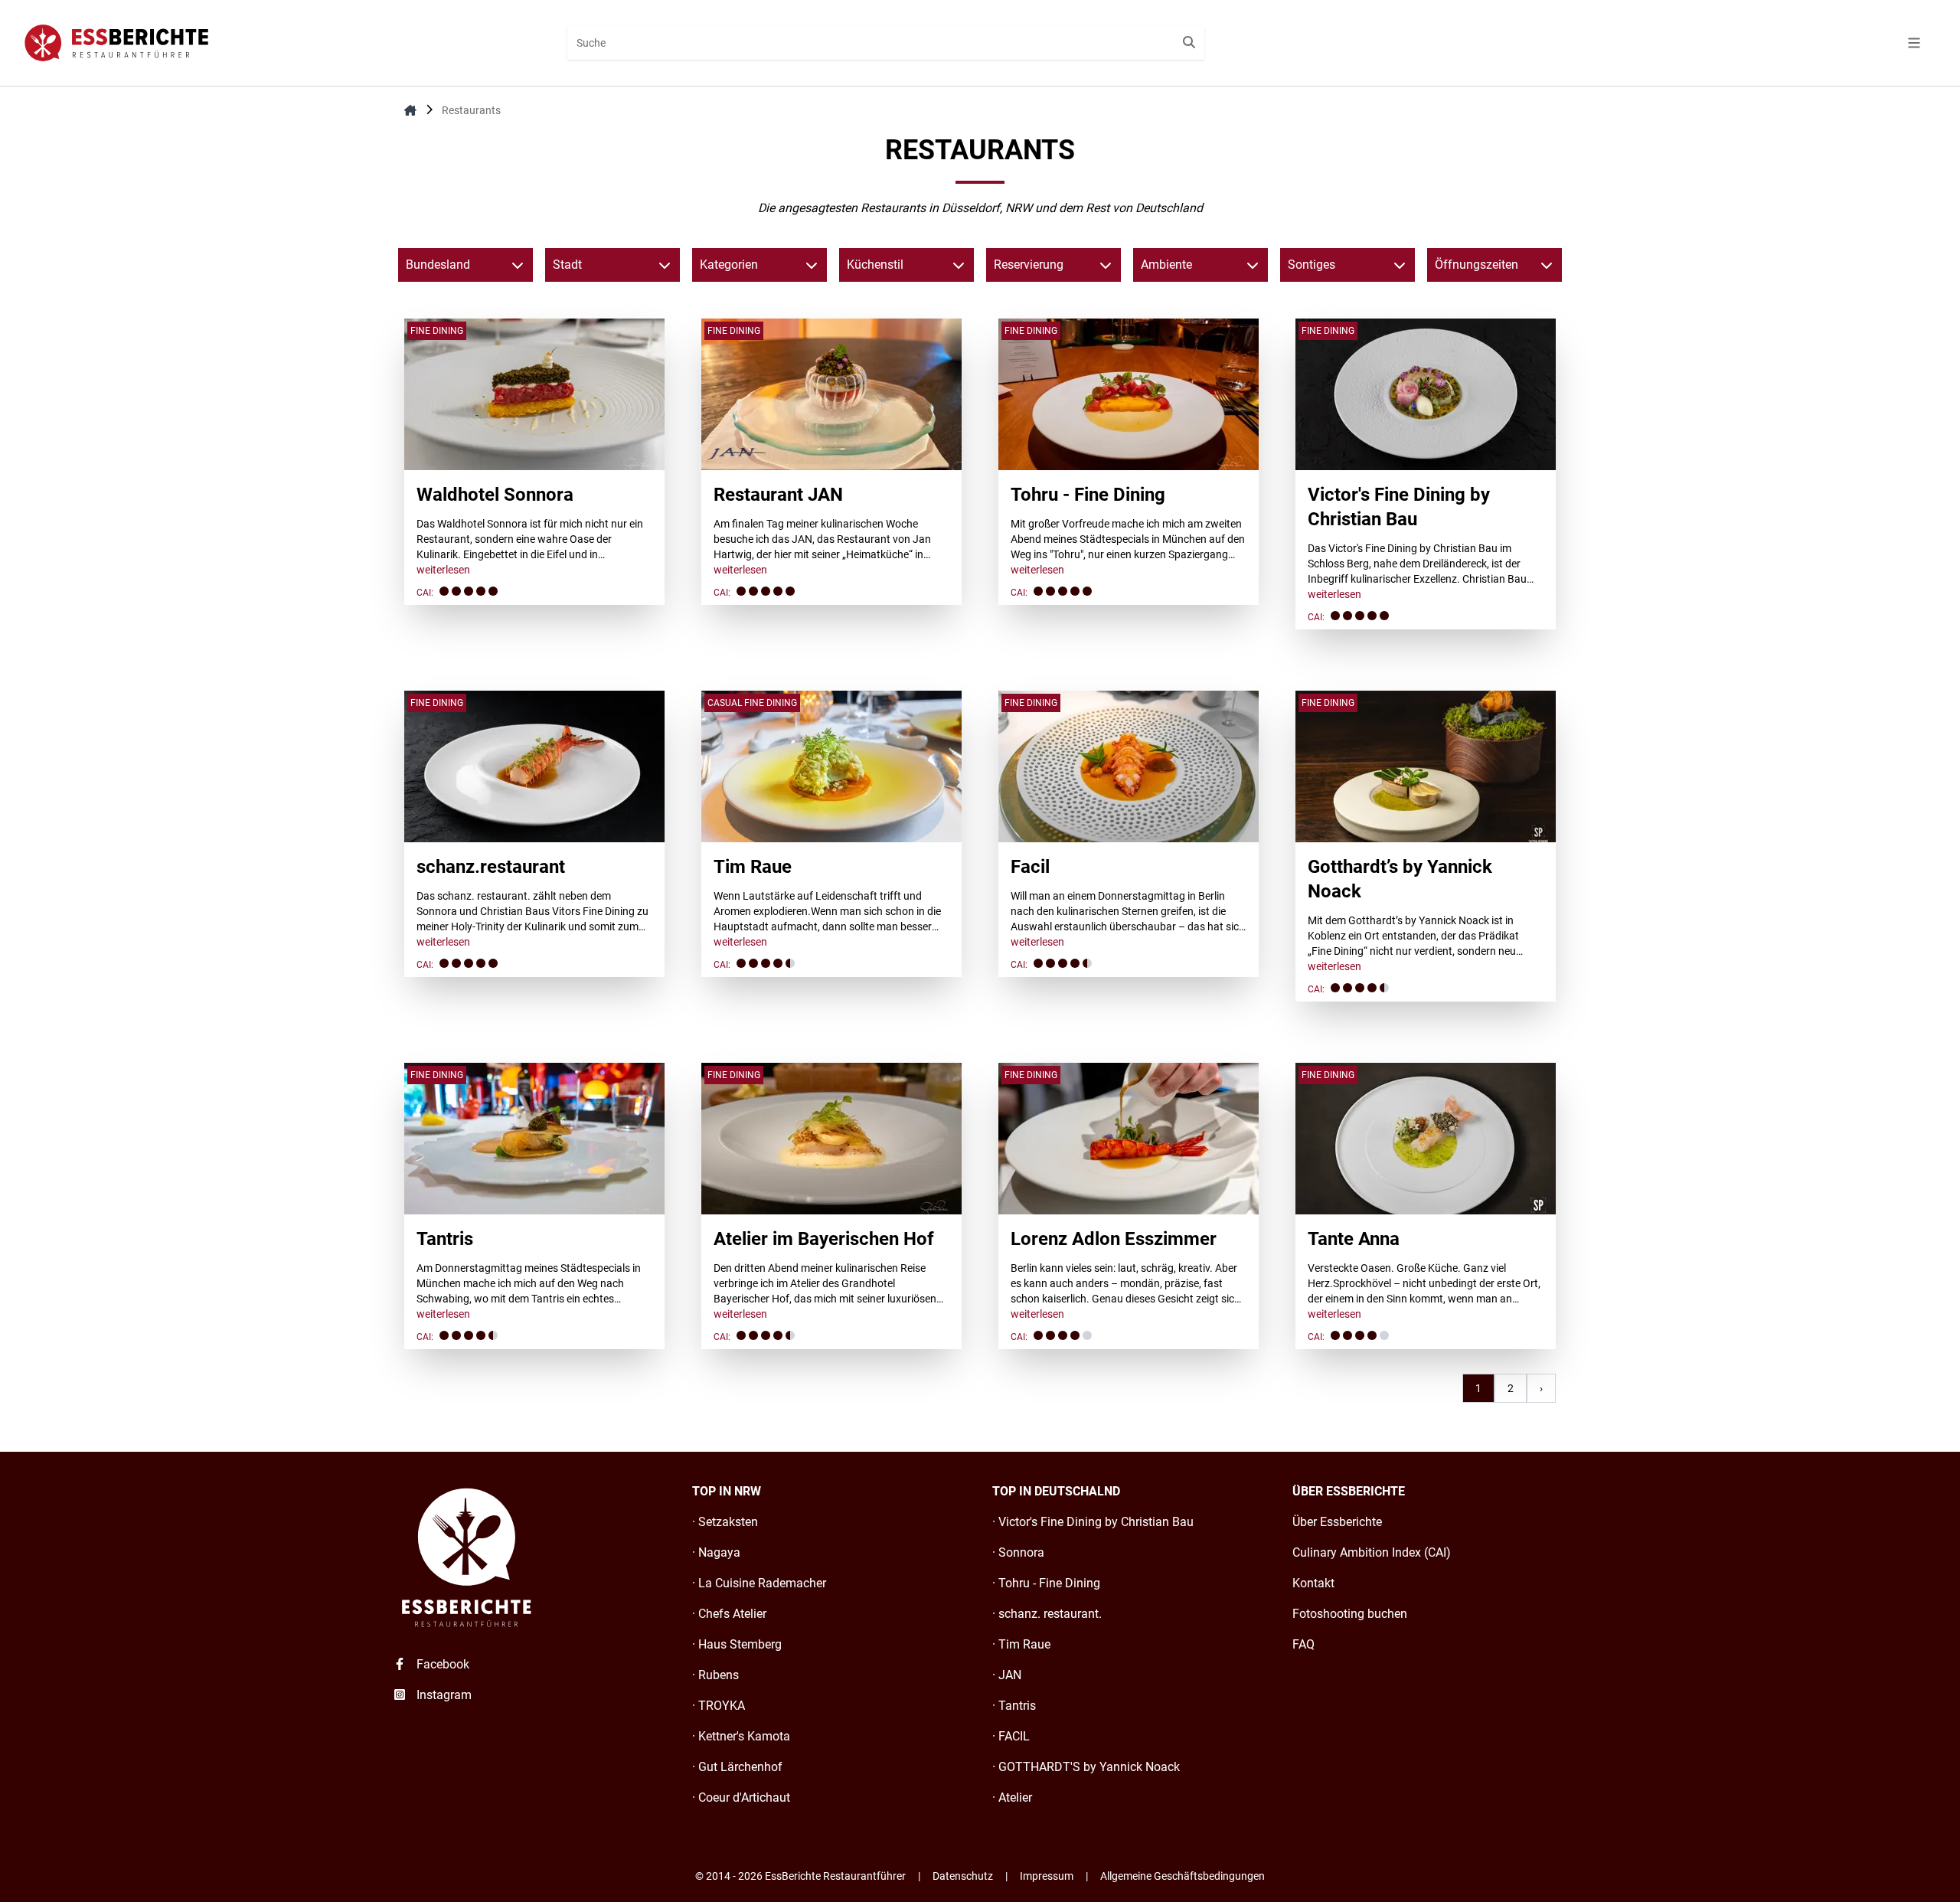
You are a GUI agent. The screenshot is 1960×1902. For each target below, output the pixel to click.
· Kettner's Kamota (741, 1736)
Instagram (443, 1695)
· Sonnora (1018, 1552)
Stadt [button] (567, 265)
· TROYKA (719, 1706)
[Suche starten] (1189, 43)
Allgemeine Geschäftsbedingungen (1183, 1876)
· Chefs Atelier (729, 1614)
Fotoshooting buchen (1350, 1614)
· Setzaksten (725, 1522)
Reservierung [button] (1029, 265)
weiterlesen (443, 570)
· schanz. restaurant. (1047, 1614)
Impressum (1047, 1876)
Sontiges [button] (1312, 265)
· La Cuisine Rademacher (759, 1583)
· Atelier (1012, 1797)
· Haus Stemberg (737, 1644)
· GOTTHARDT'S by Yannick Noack (1086, 1767)
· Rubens (715, 1675)
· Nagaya (716, 1552)
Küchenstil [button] (875, 265)
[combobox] (886, 43)
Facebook (441, 1664)
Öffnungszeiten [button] (1477, 265)
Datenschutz (963, 1876)
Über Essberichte (1337, 1522)
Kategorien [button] (729, 265)
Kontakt (1313, 1583)
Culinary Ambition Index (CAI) (1372, 1552)
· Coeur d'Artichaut (741, 1797)
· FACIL (1011, 1736)
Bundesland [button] (438, 265)
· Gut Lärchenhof (737, 1767)
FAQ (1303, 1644)
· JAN (1007, 1675)
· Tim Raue (1021, 1644)
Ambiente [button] (1166, 265)
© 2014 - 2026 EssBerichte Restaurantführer (800, 1876)
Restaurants (471, 110)
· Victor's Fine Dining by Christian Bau (1093, 1522)
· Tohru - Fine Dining (1046, 1583)
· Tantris (1014, 1706)
